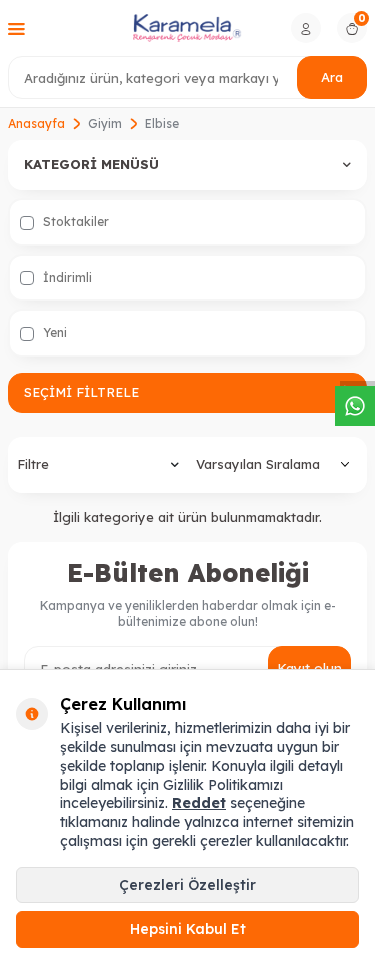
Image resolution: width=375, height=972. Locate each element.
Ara (332, 77)
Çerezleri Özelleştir (187, 885)
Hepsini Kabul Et (188, 929)
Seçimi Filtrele (81, 392)
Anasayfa (36, 123)
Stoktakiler (74, 221)
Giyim (105, 123)
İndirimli (66, 277)
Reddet (199, 803)
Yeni (53, 332)
